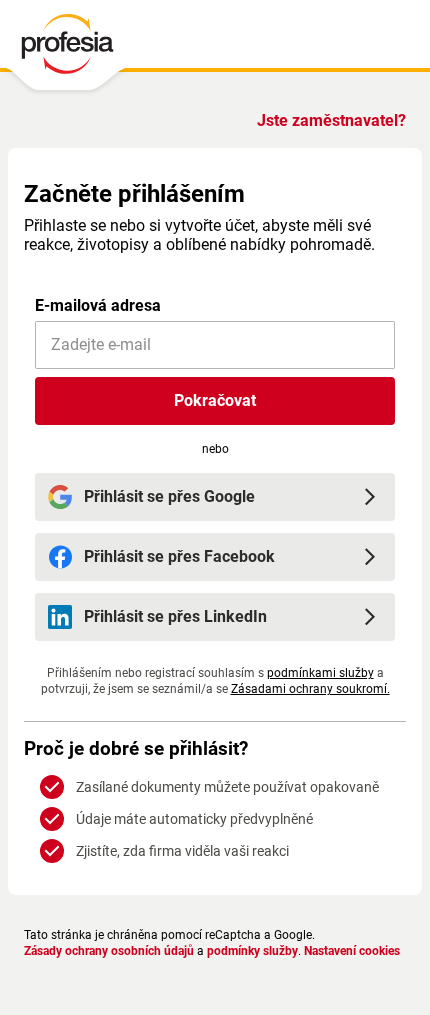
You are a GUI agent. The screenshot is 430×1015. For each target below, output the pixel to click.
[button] (215, 401)
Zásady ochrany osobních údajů (109, 951)
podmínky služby (252, 951)
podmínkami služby (320, 673)
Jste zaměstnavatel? (331, 120)
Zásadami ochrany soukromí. (310, 689)
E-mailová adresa (98, 305)
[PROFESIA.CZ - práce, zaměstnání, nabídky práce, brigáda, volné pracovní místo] (66, 49)
